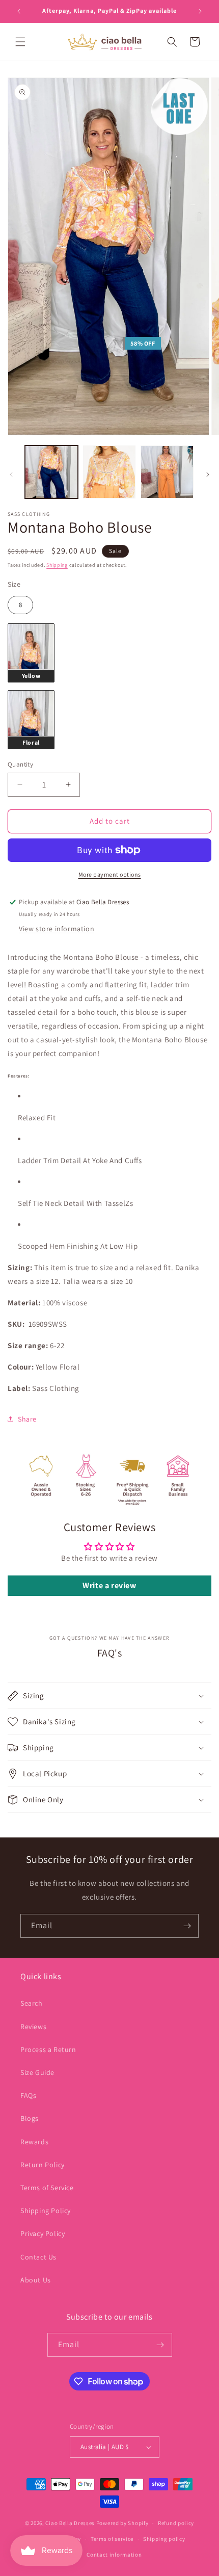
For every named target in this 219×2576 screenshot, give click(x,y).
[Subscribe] (187, 1926)
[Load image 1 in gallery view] (51, 472)
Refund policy (176, 2523)
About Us (36, 2280)
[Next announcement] (200, 11)
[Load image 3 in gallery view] (167, 472)
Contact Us (38, 2257)
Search (32, 2003)
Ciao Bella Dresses (70, 2523)
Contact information (114, 2555)
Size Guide (37, 2072)
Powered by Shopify (122, 2523)
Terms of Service (47, 2188)
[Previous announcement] (19, 11)
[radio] (20, 605)
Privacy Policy (43, 2233)
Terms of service (112, 2539)
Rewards (34, 2142)
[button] (20, 42)
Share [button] (27, 1419)
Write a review (109, 1585)
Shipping (57, 565)
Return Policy (43, 2165)
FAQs (28, 2095)
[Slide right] (208, 475)
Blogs (30, 2118)
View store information (57, 929)
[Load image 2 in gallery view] (109, 472)
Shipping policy (164, 2539)
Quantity (20, 764)
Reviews (33, 2027)
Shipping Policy (46, 2211)
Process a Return (48, 2049)
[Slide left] (11, 475)
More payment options (110, 874)
